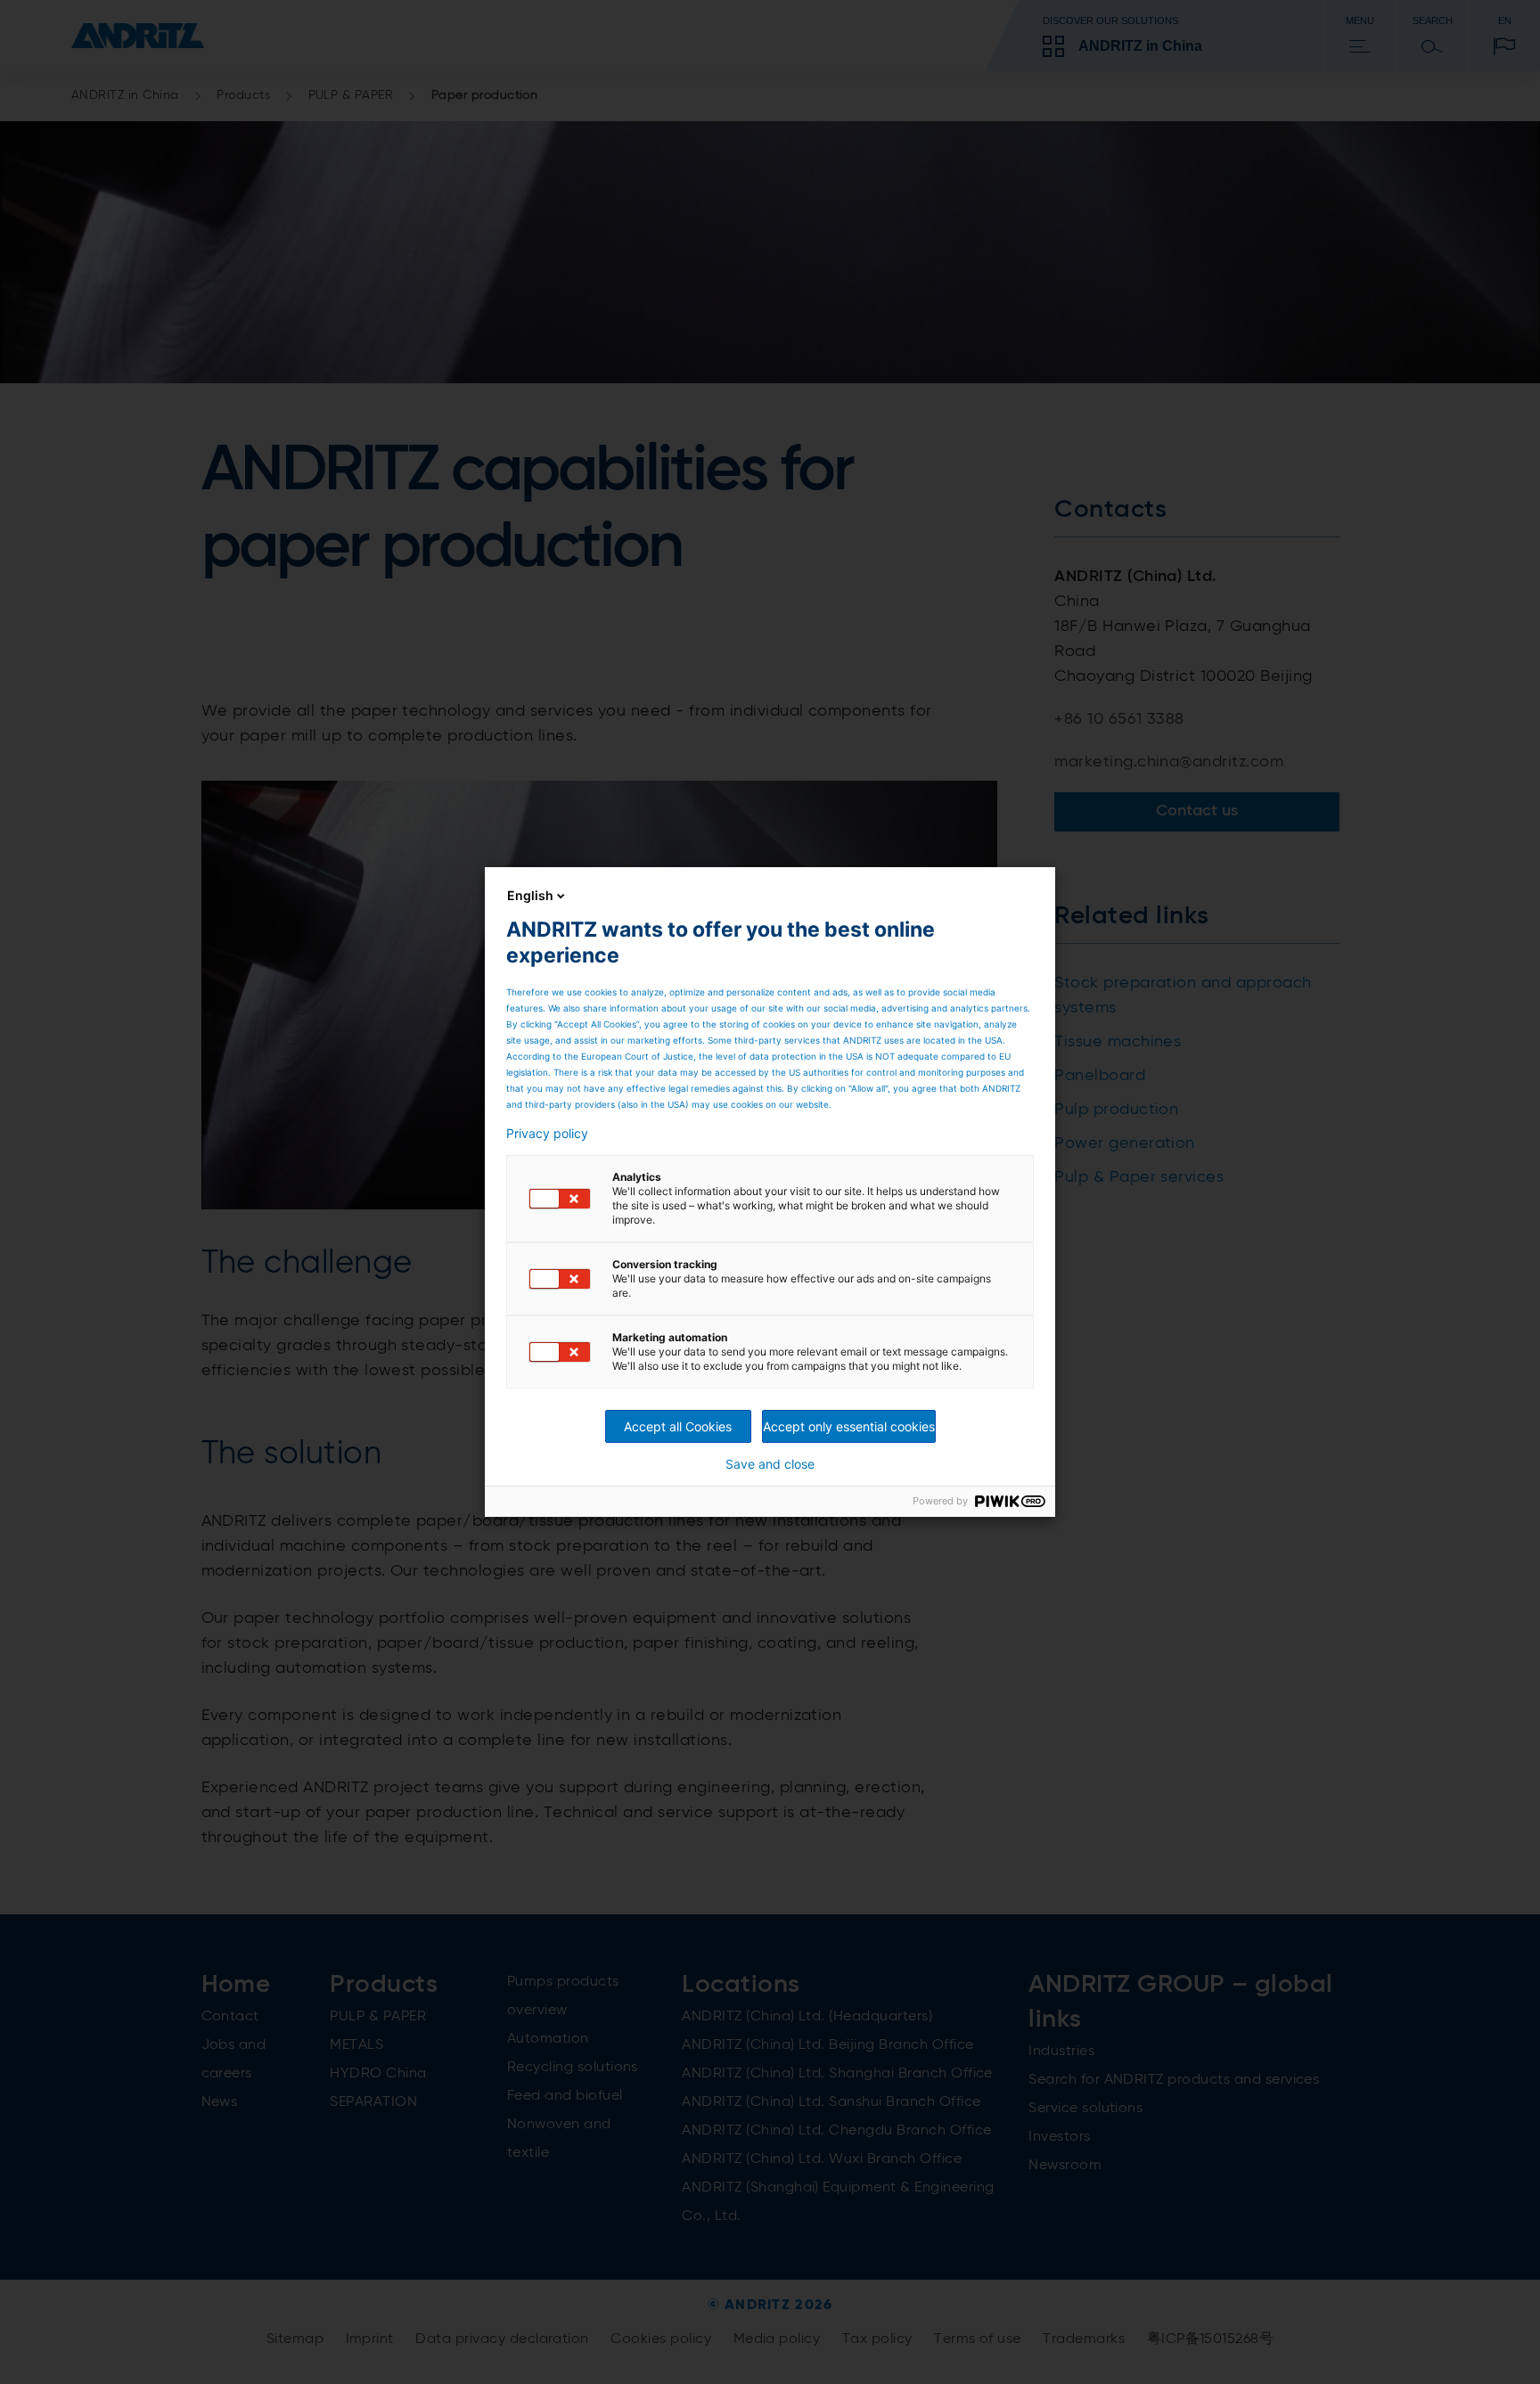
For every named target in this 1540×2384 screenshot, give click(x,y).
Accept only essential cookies (849, 1426)
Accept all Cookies (678, 1426)
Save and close (770, 1464)
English (530, 895)
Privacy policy (547, 1134)
